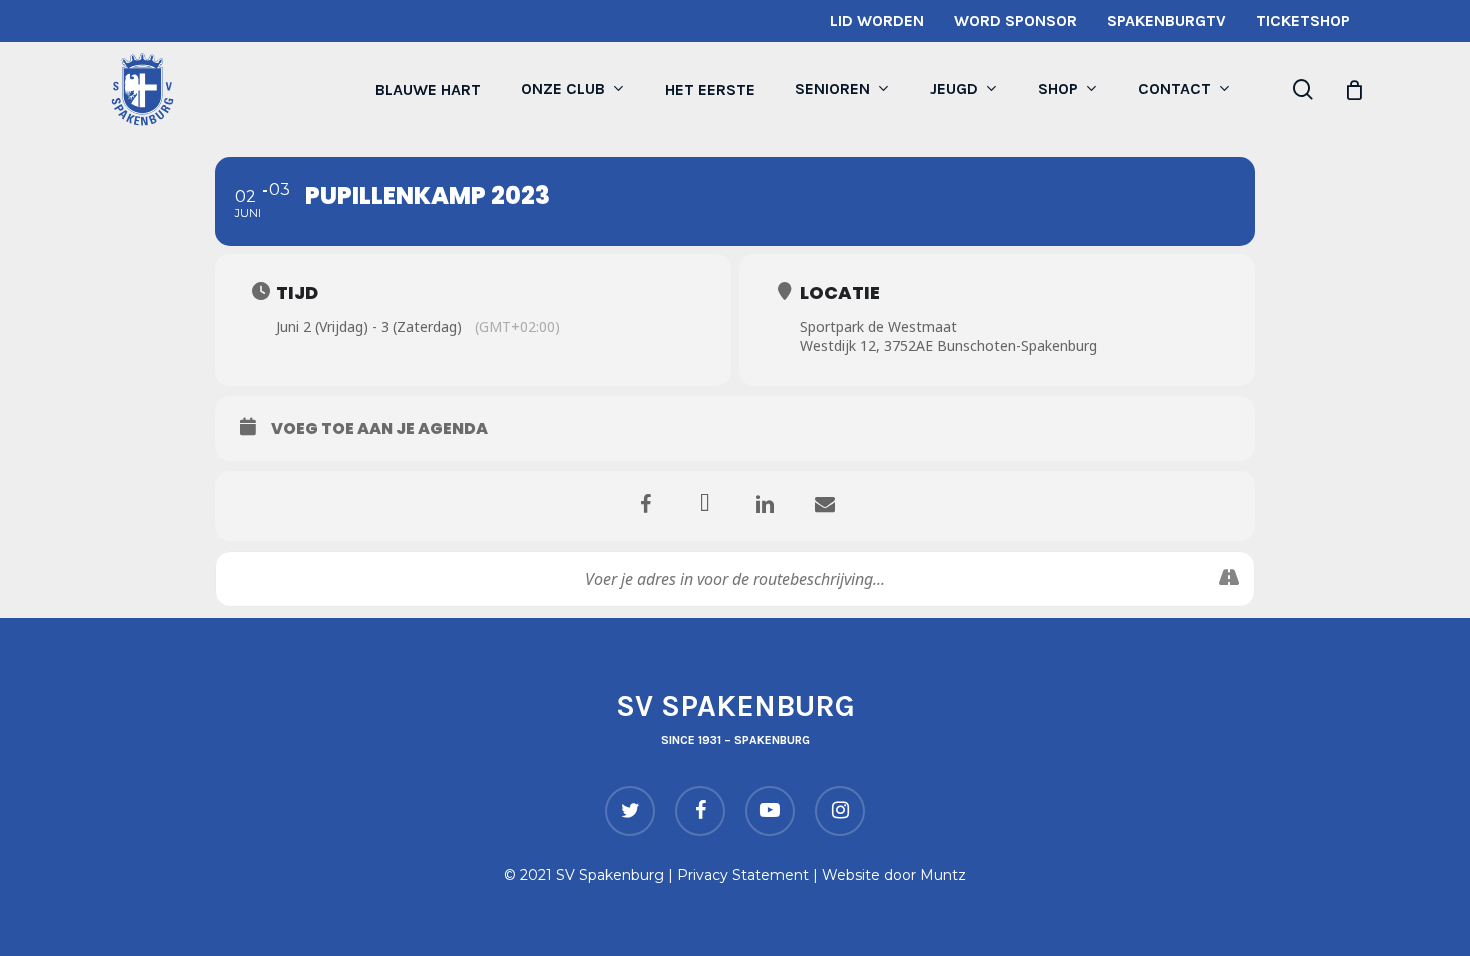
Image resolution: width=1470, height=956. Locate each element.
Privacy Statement (743, 875)
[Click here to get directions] (1228, 579)
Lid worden (877, 20)
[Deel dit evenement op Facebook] (645, 506)
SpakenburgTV (1166, 20)
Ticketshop (1303, 20)
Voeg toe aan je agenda (379, 429)
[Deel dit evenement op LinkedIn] (765, 506)
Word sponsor (1015, 20)
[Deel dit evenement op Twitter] (705, 506)
